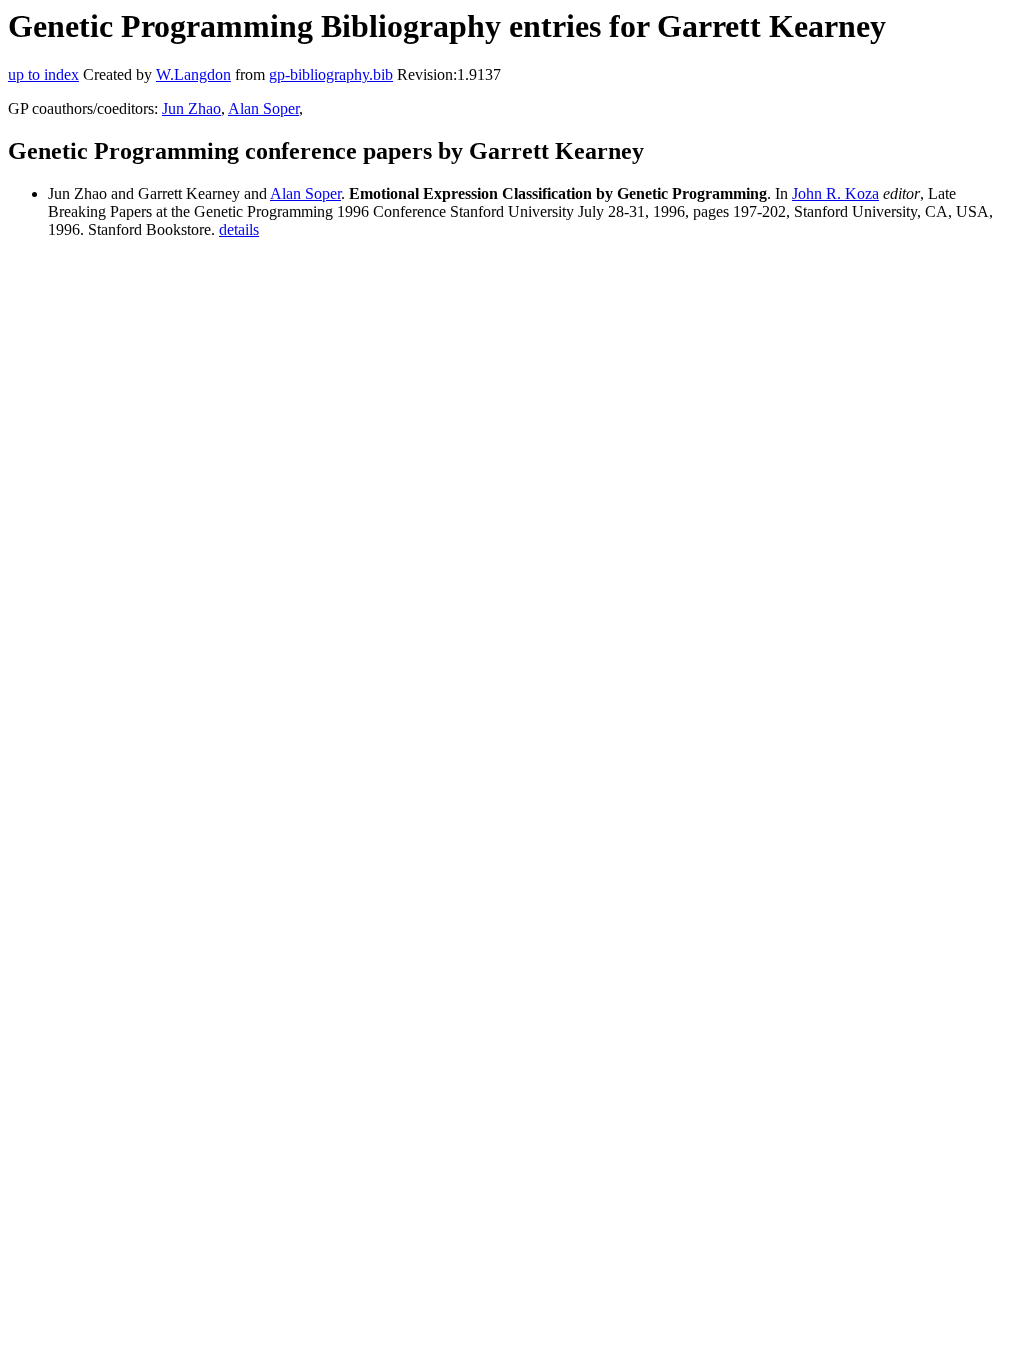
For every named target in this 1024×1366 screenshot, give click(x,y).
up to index (43, 74)
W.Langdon (193, 74)
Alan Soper (263, 108)
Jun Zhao (191, 108)
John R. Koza (835, 193)
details (239, 229)
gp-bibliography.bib (331, 74)
